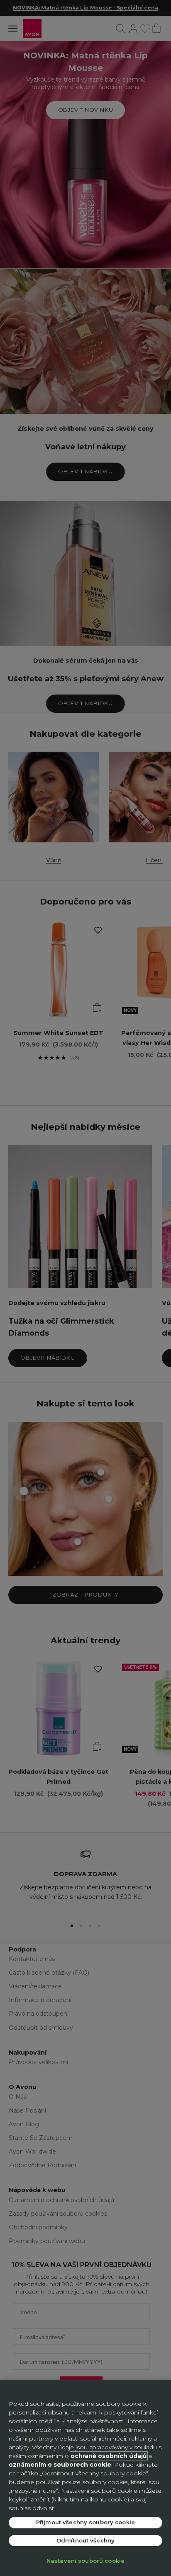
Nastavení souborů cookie (85, 2561)
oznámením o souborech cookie (60, 2465)
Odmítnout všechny (85, 2540)
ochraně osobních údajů (109, 2456)
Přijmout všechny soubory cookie (85, 2522)
